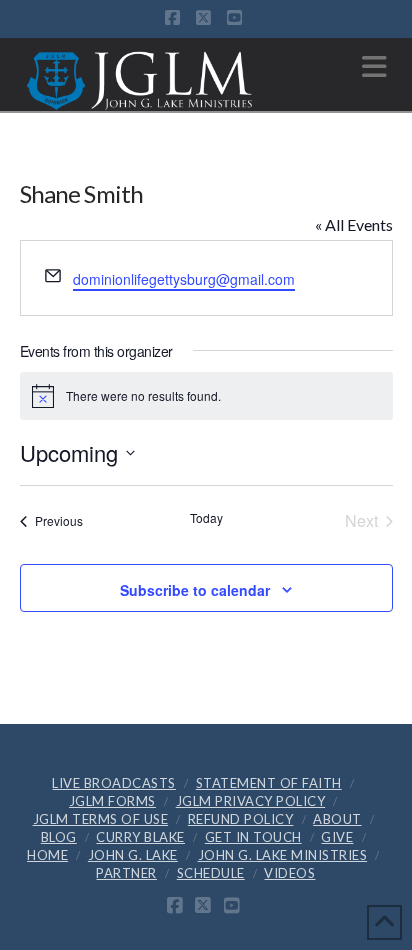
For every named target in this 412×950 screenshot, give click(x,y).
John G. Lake (133, 855)
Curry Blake (140, 837)
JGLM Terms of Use (101, 819)
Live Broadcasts (114, 783)
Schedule (211, 873)
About (337, 819)
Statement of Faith (269, 783)
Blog (59, 837)
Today (206, 518)
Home (47, 855)
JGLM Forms (112, 801)
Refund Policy (241, 819)
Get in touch (253, 837)
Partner (126, 873)
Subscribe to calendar (195, 590)
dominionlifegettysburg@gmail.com (184, 279)
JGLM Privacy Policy (251, 801)
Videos (289, 873)
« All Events (354, 224)
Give (337, 837)
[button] (374, 66)
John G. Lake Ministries (283, 855)
